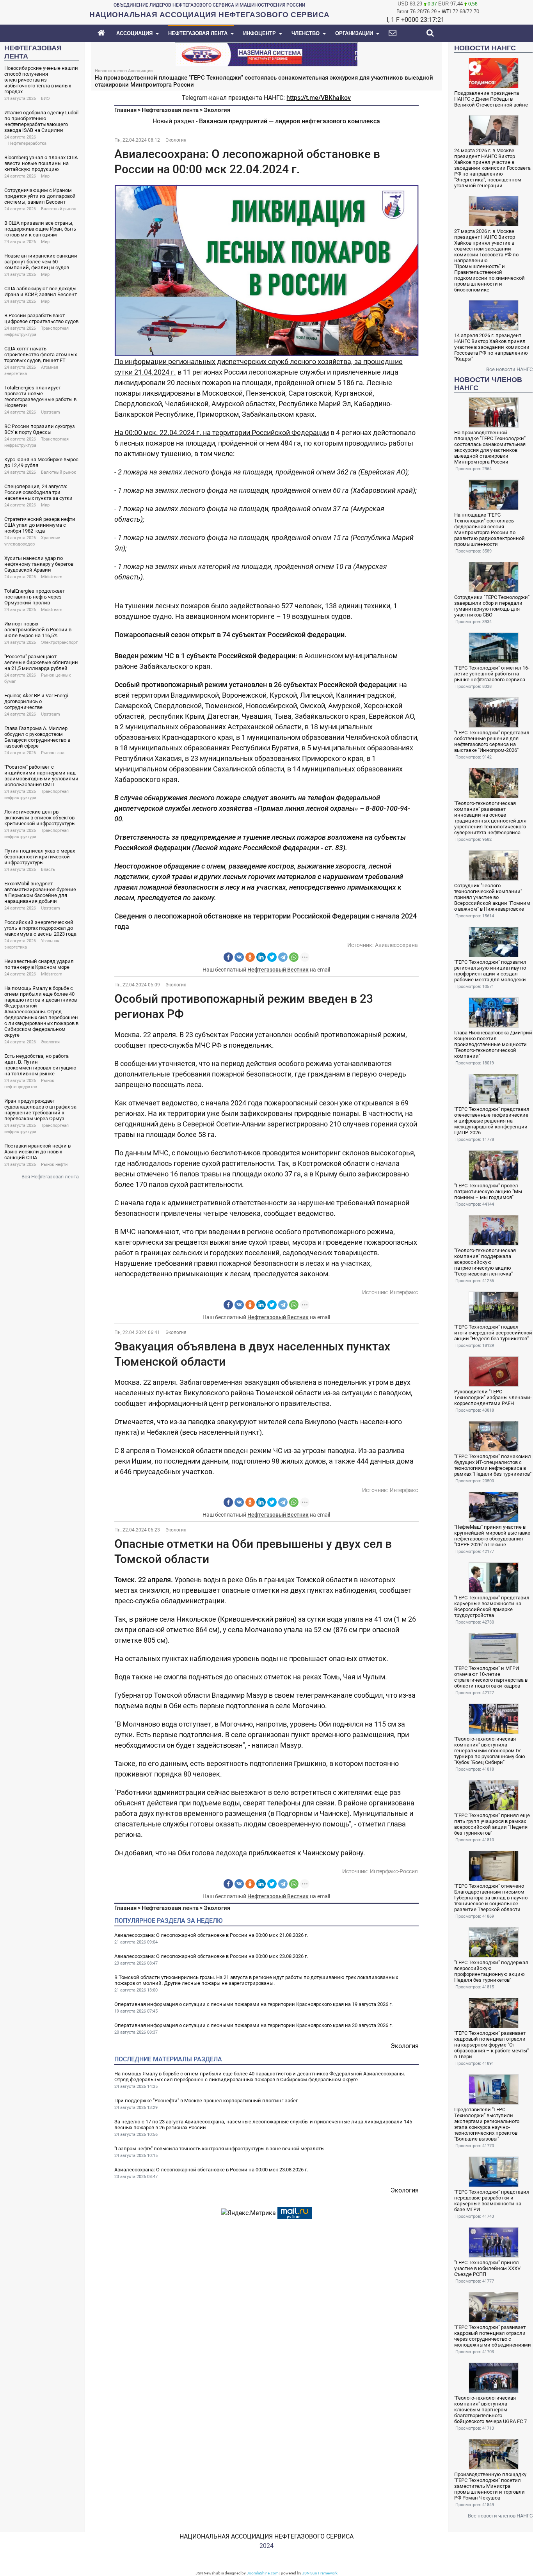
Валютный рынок (59, 209)
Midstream (52, 577)
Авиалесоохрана (396, 945)
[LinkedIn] (261, 957)
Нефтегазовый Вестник (278, 970)
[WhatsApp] (294, 957)
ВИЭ (45, 99)
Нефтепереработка (27, 143)
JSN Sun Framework (320, 2573)
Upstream (51, 412)
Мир (45, 176)
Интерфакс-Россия (394, 1871)
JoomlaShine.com (263, 2573)
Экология (50, 1042)
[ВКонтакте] (239, 957)
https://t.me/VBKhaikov (319, 98)
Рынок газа (53, 753)
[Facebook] (228, 957)
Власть (48, 870)
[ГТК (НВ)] (266, 54)
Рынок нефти (54, 1165)
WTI (446, 12)
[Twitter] (272, 957)
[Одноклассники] (250, 957)
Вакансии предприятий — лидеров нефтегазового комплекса (290, 121)
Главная (125, 110)
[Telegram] (283, 957)
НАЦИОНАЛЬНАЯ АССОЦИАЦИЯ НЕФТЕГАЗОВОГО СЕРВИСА (266, 2536)
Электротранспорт (59, 642)
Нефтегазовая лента (170, 110)
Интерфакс (404, 1292)
